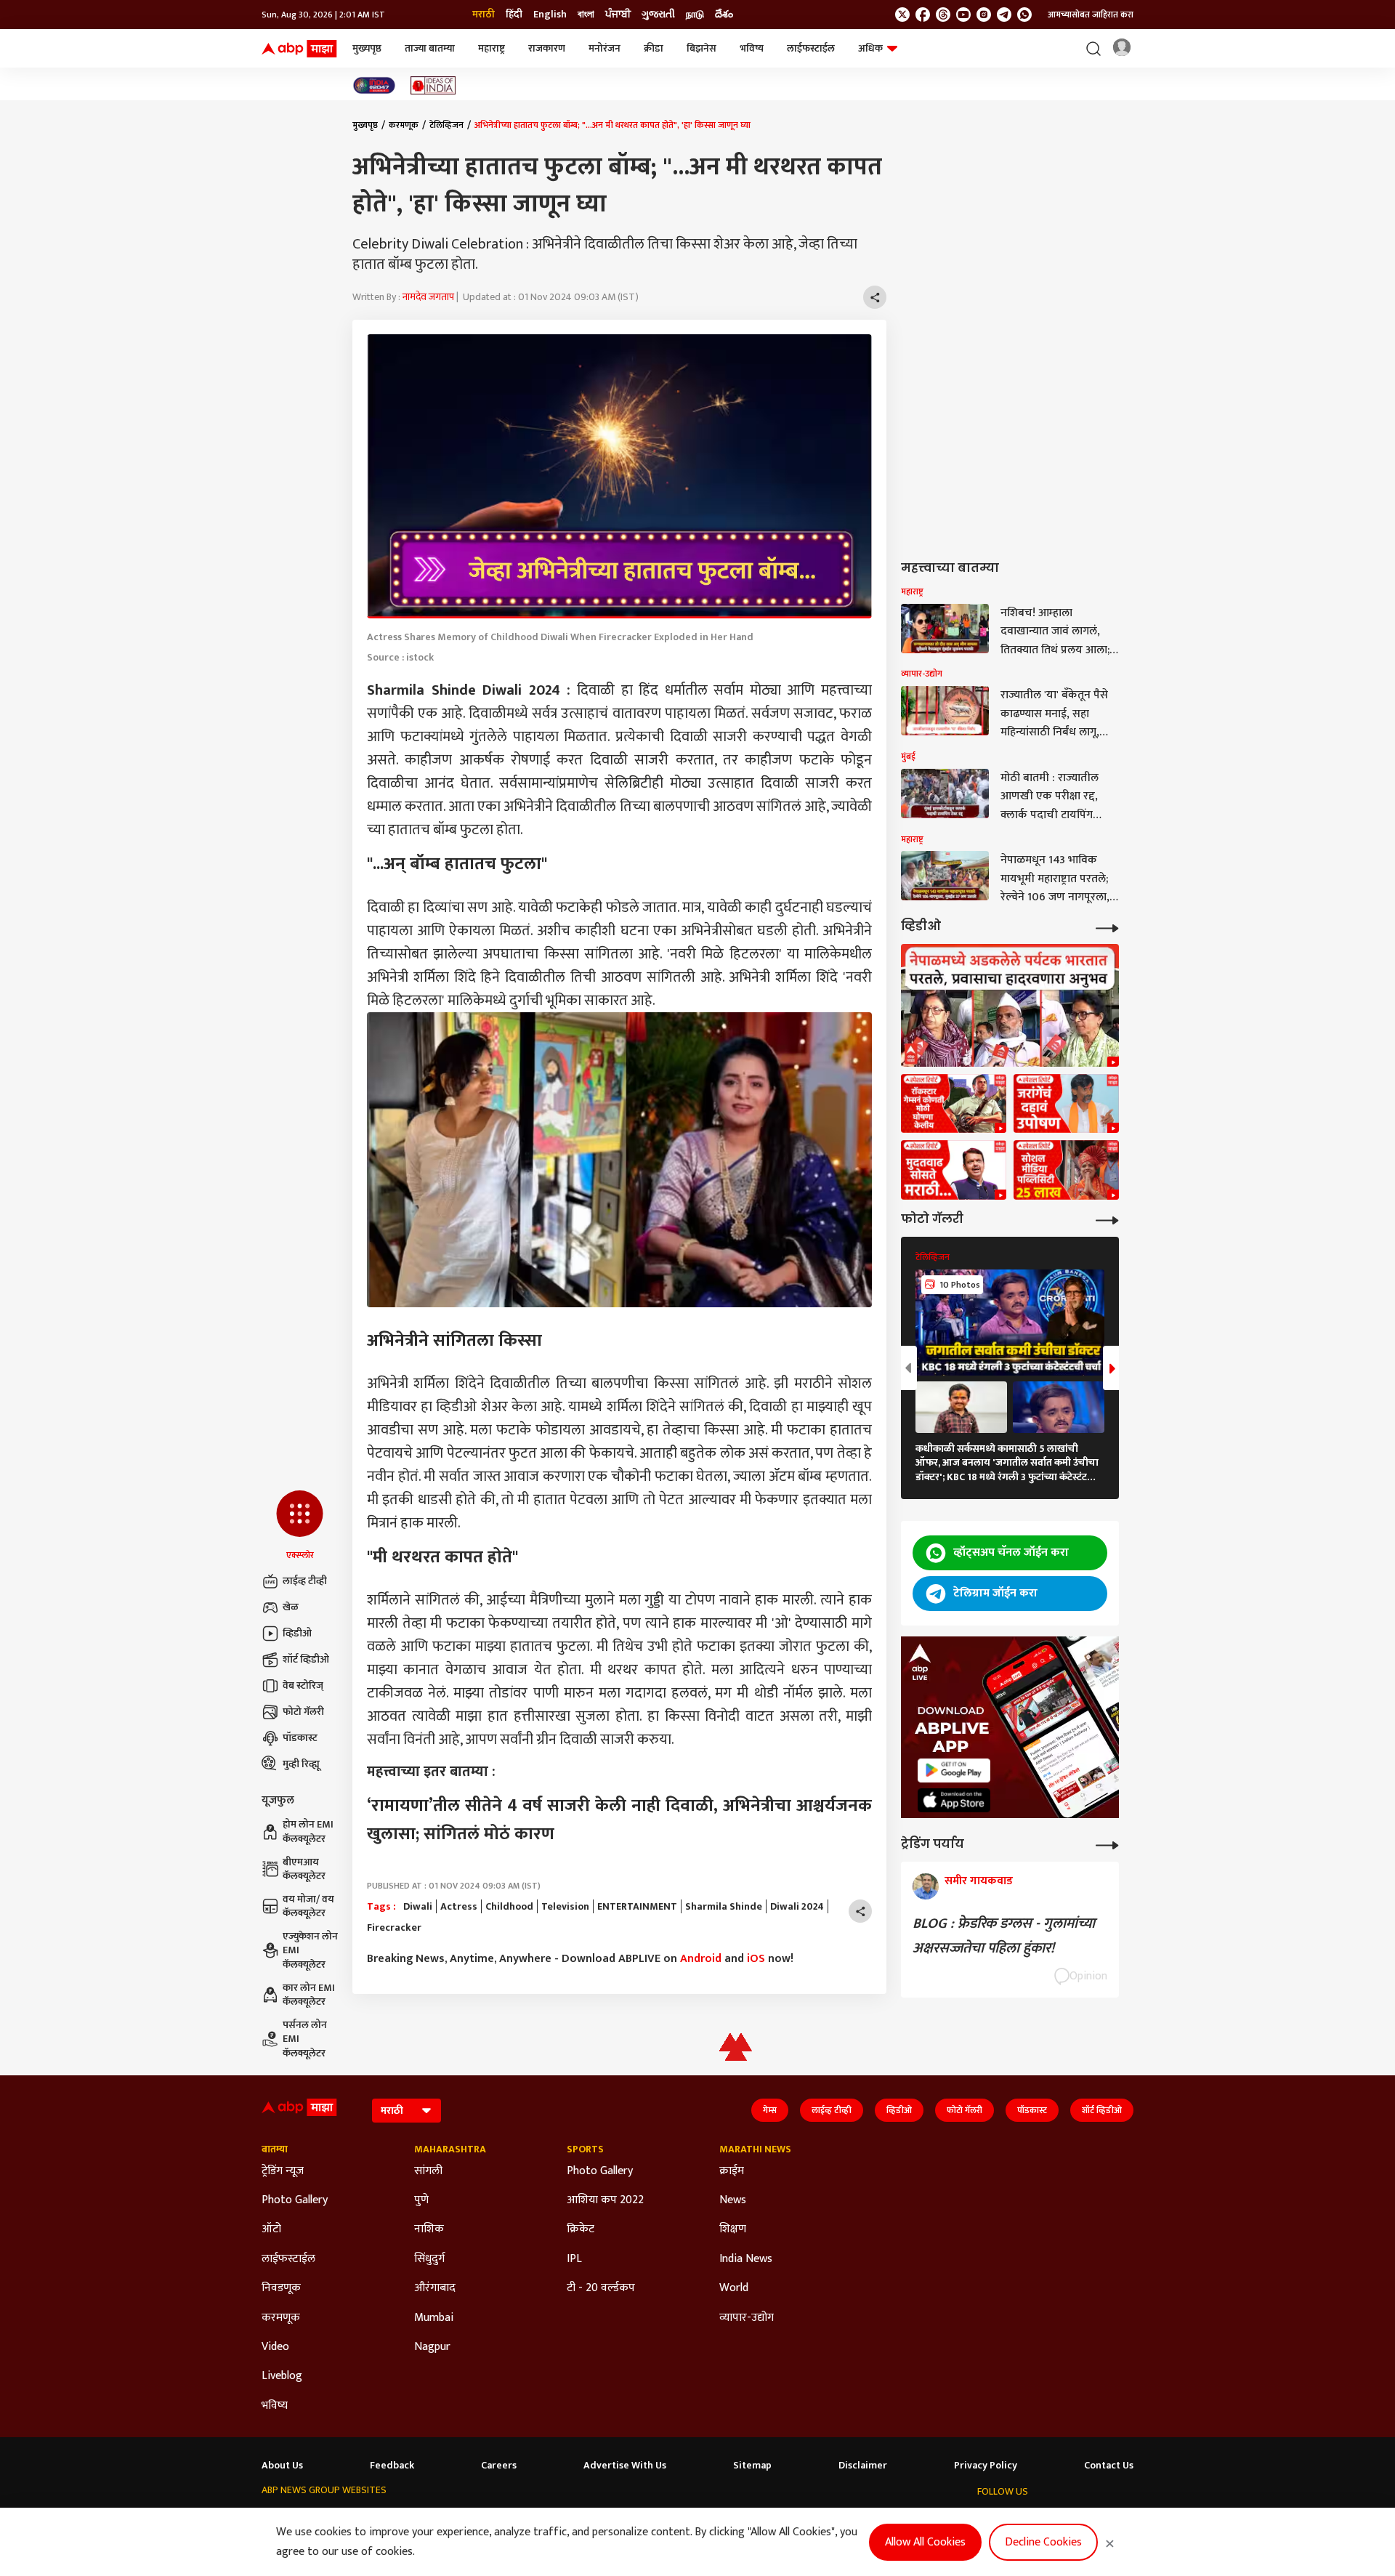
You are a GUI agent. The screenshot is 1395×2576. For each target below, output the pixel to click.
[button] (300, 1526)
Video (275, 2347)
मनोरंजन (604, 48)
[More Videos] (1107, 927)
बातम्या (275, 2149)
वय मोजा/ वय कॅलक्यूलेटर (308, 1906)
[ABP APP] (954, 1771)
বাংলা (586, 15)
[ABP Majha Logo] (299, 49)
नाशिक (429, 2229)
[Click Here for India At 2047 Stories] (374, 85)
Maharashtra (450, 2149)
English (550, 15)
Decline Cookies (1043, 2542)
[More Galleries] (1107, 1219)
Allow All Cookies (925, 2542)
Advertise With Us (625, 2466)
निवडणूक (281, 2288)
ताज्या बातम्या (430, 48)
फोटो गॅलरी (303, 1712)
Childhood (509, 1907)
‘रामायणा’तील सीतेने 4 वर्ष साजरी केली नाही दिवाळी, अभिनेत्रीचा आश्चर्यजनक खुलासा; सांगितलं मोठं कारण (619, 1820)
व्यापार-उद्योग (747, 2318)
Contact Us (1109, 2466)
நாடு (695, 15)
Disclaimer (863, 2466)
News (733, 2200)
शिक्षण (733, 2229)
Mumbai (434, 2318)
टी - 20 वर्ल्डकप (601, 2288)
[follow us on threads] (943, 15)
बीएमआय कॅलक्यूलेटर (304, 1869)
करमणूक (404, 125)
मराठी (484, 15)
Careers (499, 2466)
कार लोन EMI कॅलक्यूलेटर (309, 1995)
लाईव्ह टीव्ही (305, 1581)
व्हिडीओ (297, 1633)
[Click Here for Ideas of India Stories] (433, 85)
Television (565, 1907)
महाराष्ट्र (492, 48)
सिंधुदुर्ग (429, 2259)
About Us (282, 2466)
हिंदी (514, 15)
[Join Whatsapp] (1024, 15)
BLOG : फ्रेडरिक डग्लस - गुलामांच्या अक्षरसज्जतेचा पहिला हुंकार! (1004, 1936)
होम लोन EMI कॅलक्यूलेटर (308, 1832)
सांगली (428, 2171)
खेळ (291, 1607)
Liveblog (282, 2376)
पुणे (421, 2200)
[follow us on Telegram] (1004, 15)
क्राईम (732, 2171)
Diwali (418, 1907)
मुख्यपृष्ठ (367, 48)
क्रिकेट (581, 2229)
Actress (459, 1907)
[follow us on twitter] (902, 15)
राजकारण (547, 48)
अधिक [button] (870, 48)
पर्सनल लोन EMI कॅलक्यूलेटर (305, 2039)
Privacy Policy (986, 2466)
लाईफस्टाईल (811, 48)
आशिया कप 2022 (605, 2200)
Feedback (392, 2466)
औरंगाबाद (435, 2288)
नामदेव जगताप (428, 297)
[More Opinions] (1107, 1844)
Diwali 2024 (797, 1907)
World (734, 2288)
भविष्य (752, 48)
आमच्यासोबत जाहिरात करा (1091, 15)
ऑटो (271, 2229)
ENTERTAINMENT (637, 1907)
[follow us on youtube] (963, 15)
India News (746, 2259)
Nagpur (432, 2347)
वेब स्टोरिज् (303, 1685)
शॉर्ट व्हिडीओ (306, 1659)
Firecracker (394, 1928)
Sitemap (752, 2466)
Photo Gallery (295, 2200)
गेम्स (770, 2110)
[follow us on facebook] (923, 15)
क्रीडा (654, 48)
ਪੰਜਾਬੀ (618, 15)
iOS (756, 1959)
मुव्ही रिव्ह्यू (301, 1764)
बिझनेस (701, 48)
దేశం (724, 15)
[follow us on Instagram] (984, 15)
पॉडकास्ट (300, 1738)
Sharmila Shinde (724, 1907)
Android (701, 1959)
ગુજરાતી (658, 15)
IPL (574, 2259)
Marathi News (755, 2149)
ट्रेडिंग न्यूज (283, 2171)
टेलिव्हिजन (446, 125)
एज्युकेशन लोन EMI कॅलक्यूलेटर (310, 1951)
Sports (585, 2149)
